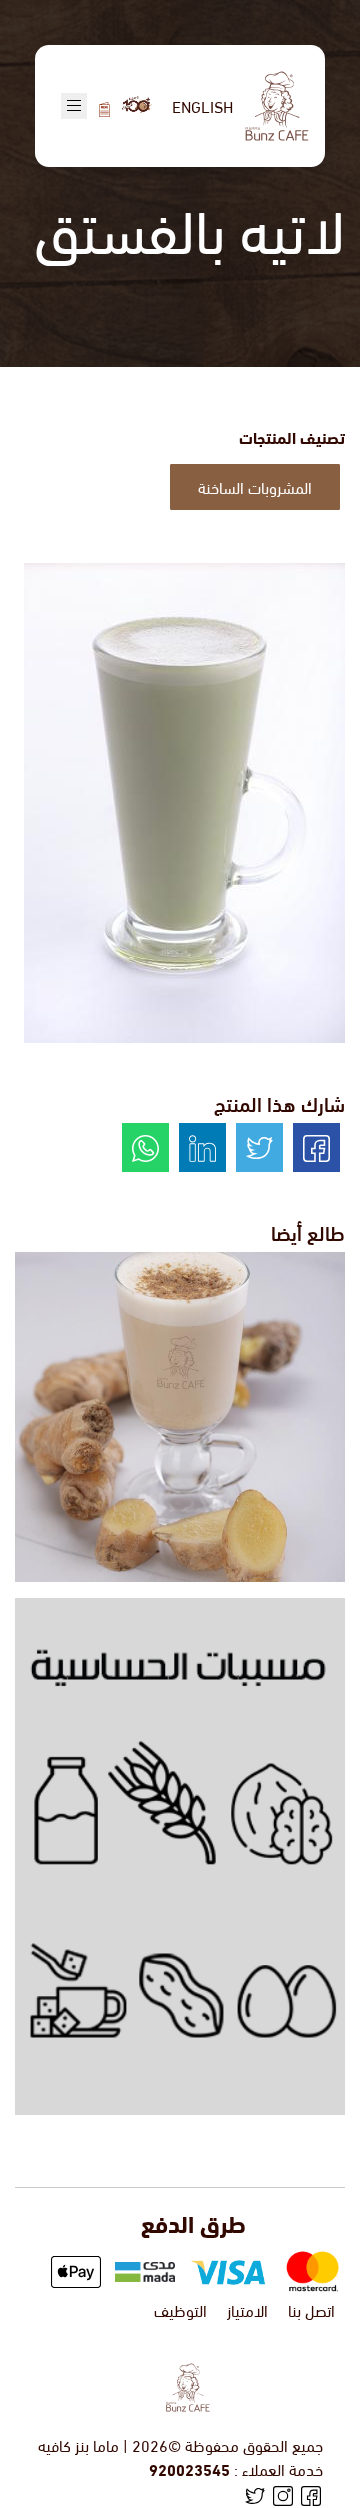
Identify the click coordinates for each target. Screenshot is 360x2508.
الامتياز (247, 2309)
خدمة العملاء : (236, 2468)
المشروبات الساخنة (255, 486)
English (202, 105)
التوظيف (180, 2309)
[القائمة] (104, 106)
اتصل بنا (311, 2309)
